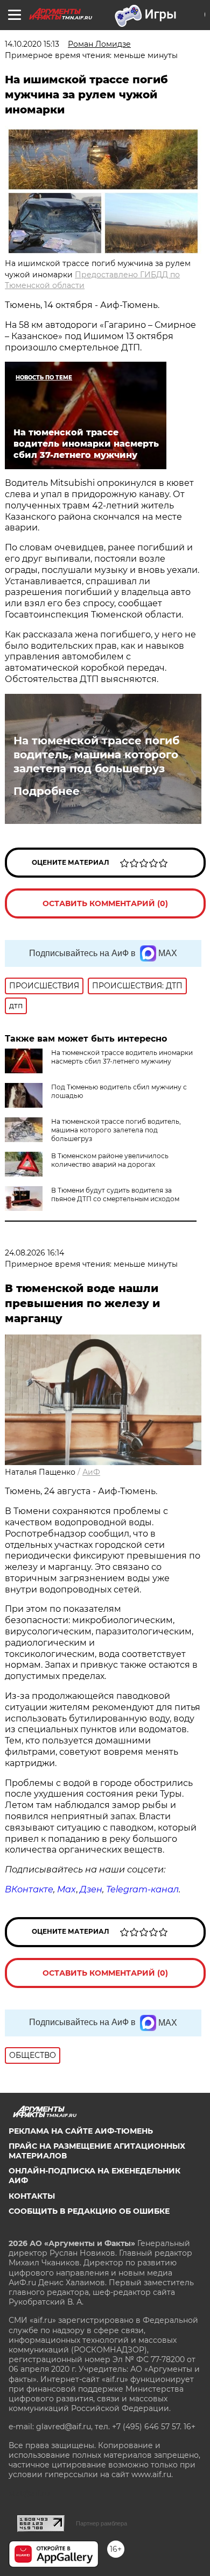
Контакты (32, 2196)
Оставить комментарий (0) (105, 903)
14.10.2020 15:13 (32, 44)
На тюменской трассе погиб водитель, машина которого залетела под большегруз (96, 755)
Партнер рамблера (101, 2523)
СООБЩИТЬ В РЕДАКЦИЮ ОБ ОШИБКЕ (89, 2211)
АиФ (91, 1472)
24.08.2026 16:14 (34, 1253)
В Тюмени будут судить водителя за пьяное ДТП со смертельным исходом (115, 1194)
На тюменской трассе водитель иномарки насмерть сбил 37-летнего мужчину (122, 1057)
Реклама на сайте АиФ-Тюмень (81, 2131)
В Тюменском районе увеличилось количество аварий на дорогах (110, 1160)
